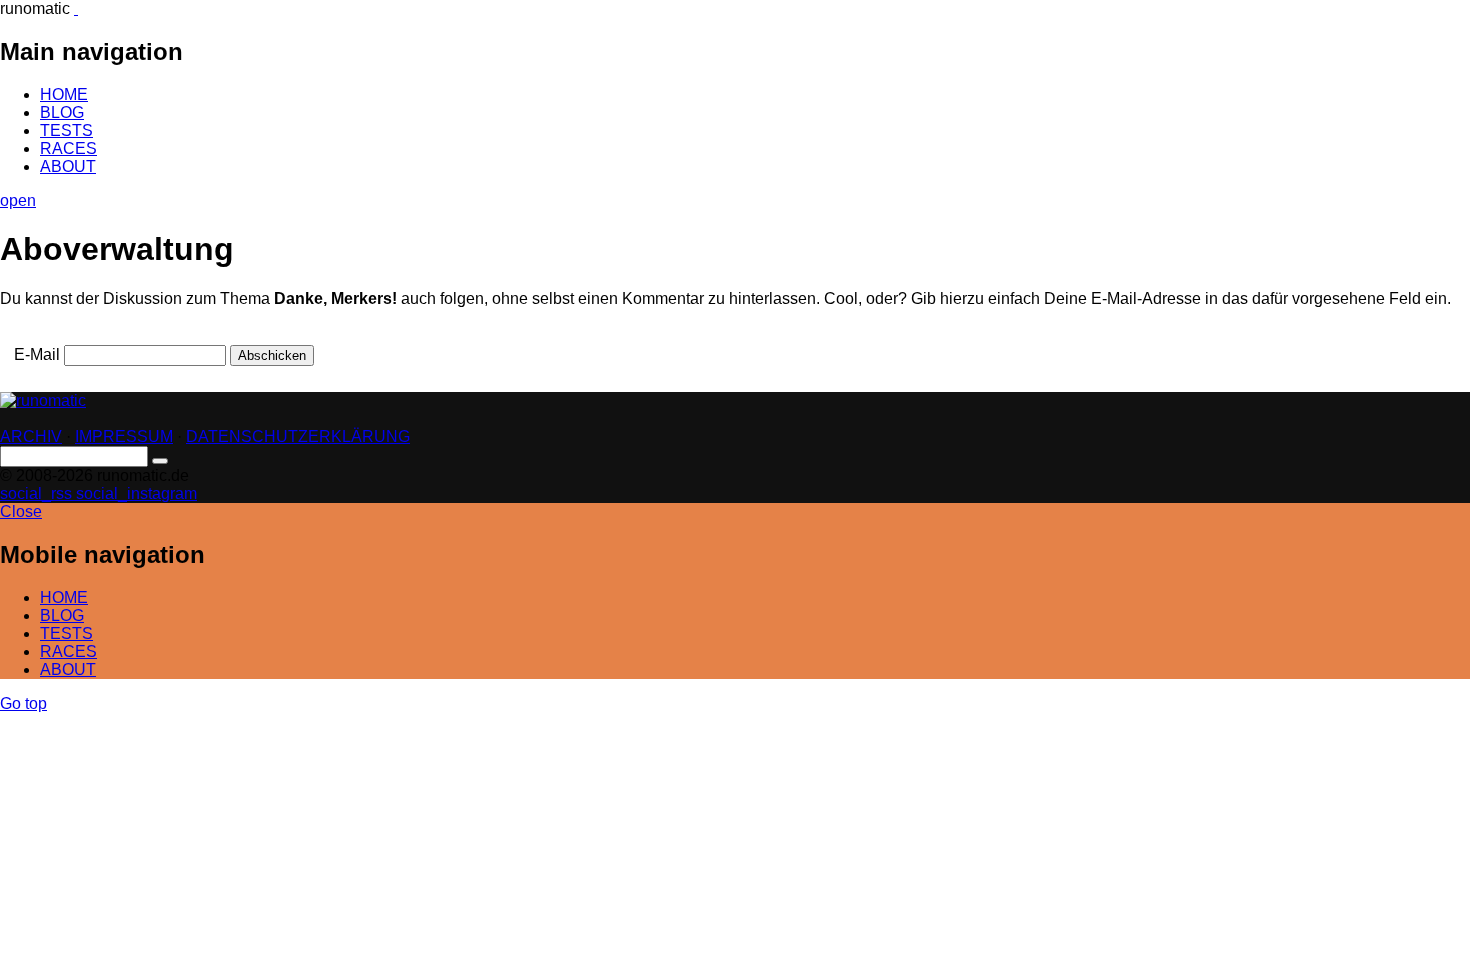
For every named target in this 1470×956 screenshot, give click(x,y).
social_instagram (136, 493)
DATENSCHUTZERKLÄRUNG (298, 436)
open (18, 200)
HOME (64, 94)
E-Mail (37, 354)
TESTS (66, 130)
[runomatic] (76, 8)
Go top (23, 703)
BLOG (62, 112)
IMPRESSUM (124, 436)
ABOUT (68, 166)
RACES (68, 148)
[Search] (160, 461)
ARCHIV (31, 436)
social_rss (38, 493)
